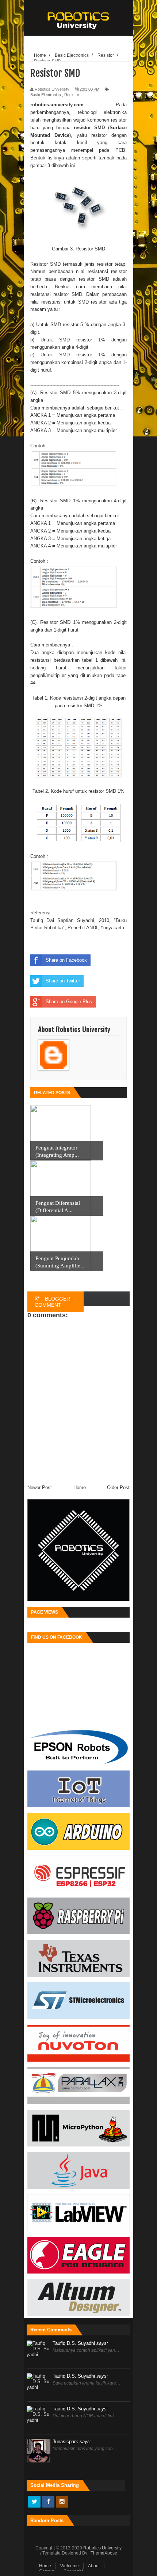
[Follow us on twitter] (34, 2502)
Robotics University (102, 2548)
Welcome (70, 2566)
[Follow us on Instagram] (62, 2502)
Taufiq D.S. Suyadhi (80, 2343)
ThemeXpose (104, 2553)
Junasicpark (72, 2442)
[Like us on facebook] (48, 2502)
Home (45, 2566)
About (94, 2566)
